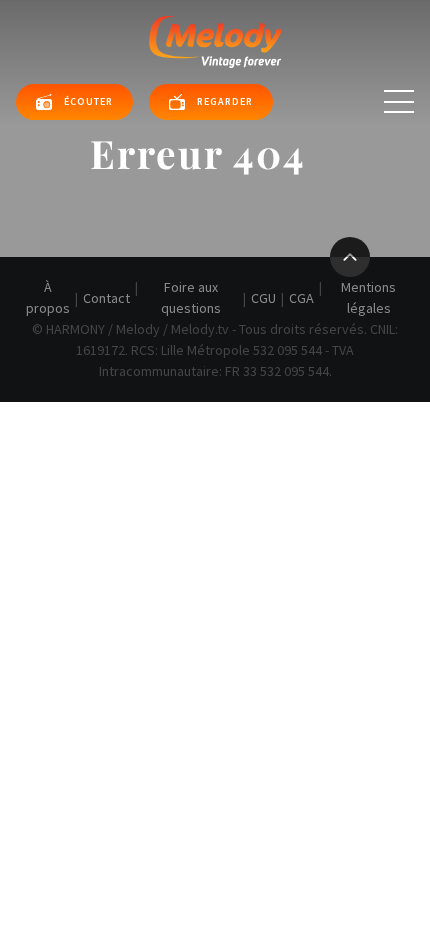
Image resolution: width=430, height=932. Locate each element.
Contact (106, 298)
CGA (301, 298)
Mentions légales (368, 297)
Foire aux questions (191, 297)
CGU (263, 298)
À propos (48, 297)
